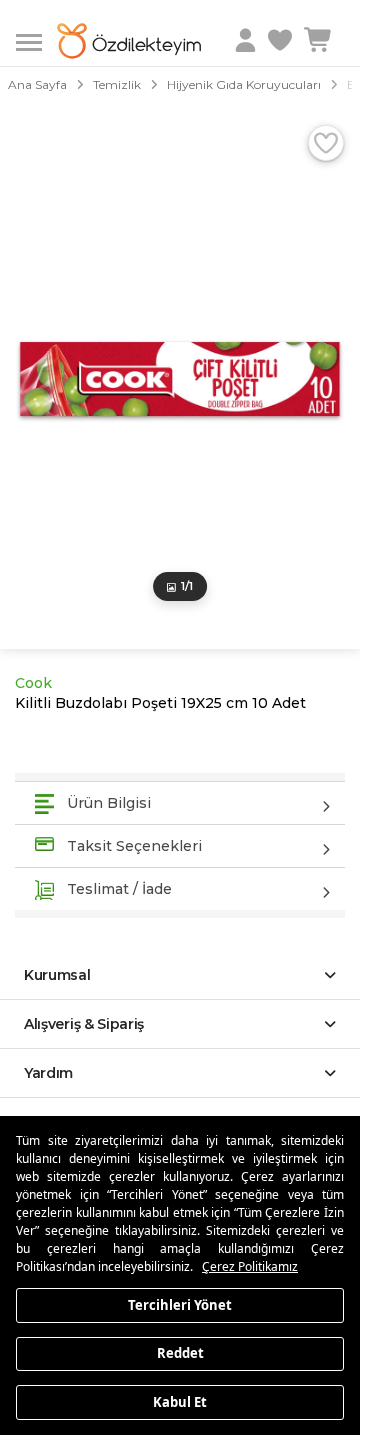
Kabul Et (180, 1401)
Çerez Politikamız (250, 1266)
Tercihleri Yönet (180, 1304)
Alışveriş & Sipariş (84, 1024)
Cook (33, 683)
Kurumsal (57, 975)
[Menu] (36, 40)
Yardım (48, 1073)
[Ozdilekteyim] (129, 41)
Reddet (180, 1353)
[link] (282, 41)
